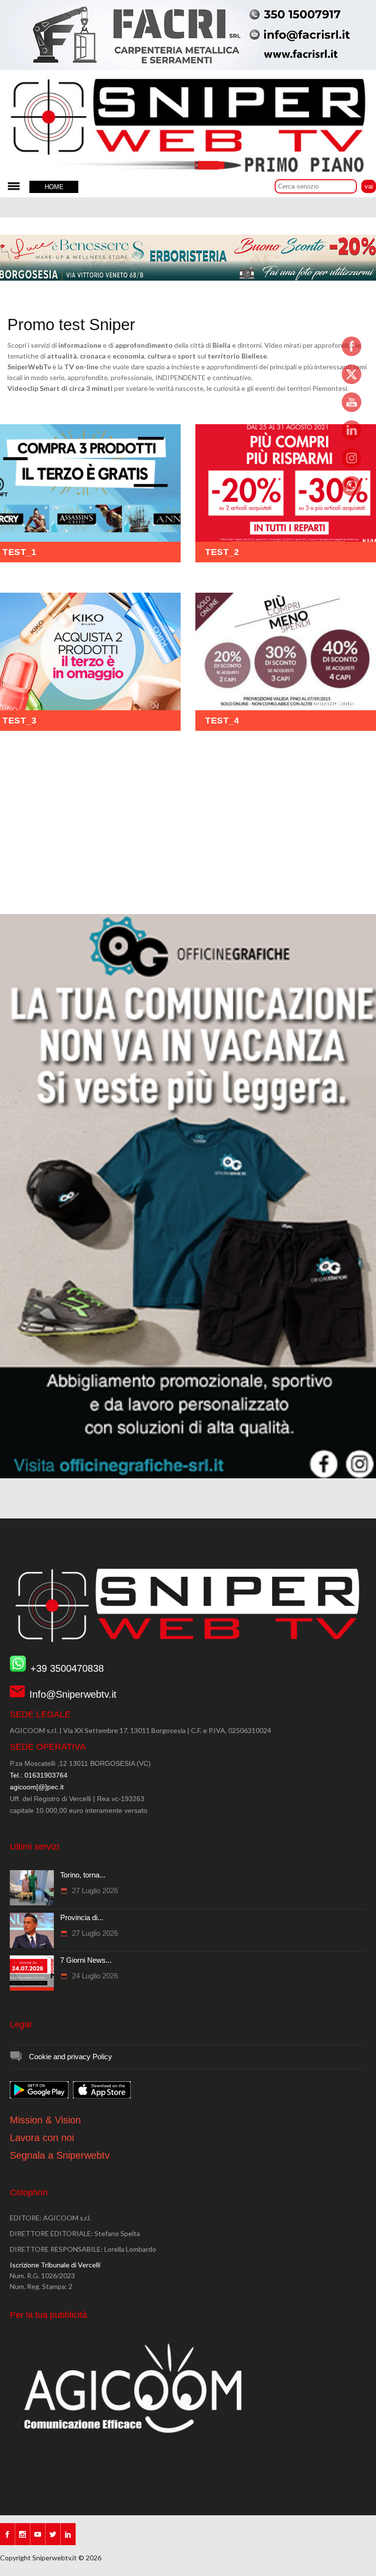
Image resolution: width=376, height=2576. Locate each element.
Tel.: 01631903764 (39, 1775)
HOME (54, 187)
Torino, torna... (83, 1875)
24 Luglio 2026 (94, 1976)
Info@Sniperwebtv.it (73, 1694)
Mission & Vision (45, 2120)
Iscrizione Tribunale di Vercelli (55, 2265)
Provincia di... (82, 1917)
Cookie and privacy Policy (70, 2057)
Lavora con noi (42, 2138)
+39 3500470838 (67, 1668)
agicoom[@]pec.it (37, 1787)
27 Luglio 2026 (94, 1890)
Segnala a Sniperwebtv (60, 2155)
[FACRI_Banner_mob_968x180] (188, 68)
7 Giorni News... (86, 1960)
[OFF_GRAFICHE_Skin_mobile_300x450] (188, 1476)
